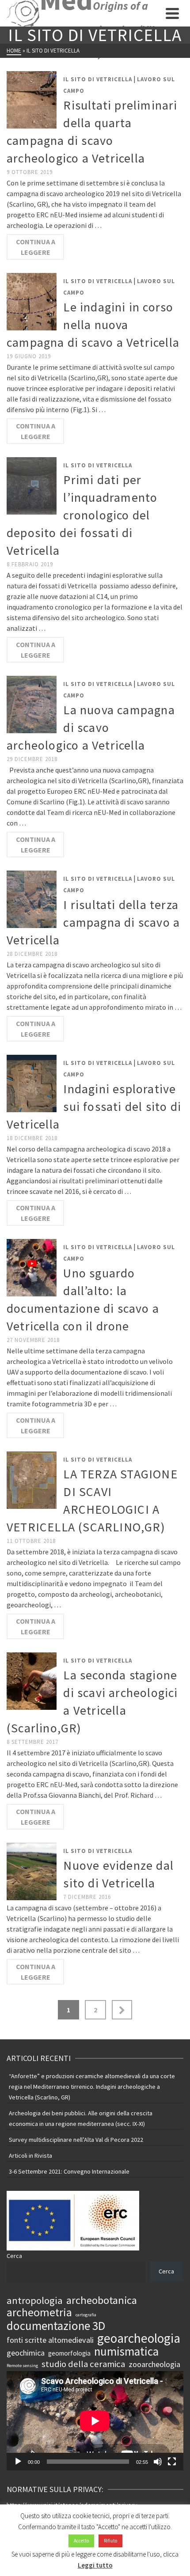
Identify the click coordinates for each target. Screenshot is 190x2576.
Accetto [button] (81, 2541)
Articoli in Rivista (30, 2156)
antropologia (35, 2300)
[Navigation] (172, 13)
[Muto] (158, 2462)
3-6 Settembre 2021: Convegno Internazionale (69, 2171)
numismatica (126, 2351)
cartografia (86, 2315)
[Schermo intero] (172, 2462)
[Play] (18, 2462)
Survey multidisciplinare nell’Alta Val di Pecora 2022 (76, 2140)
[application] (95, 2421)
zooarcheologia (154, 2364)
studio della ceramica (83, 2364)
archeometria (39, 2312)
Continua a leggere (36, 247)
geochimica (26, 2353)
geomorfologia (69, 2353)
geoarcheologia (139, 2338)
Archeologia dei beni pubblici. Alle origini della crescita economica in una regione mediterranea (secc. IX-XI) (81, 2118)
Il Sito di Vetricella (98, 79)
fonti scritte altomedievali (50, 2340)
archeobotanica (102, 2300)
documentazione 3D (56, 2326)
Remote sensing (22, 2366)
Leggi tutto (95, 2565)
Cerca (14, 2256)
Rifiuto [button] (110, 2541)
